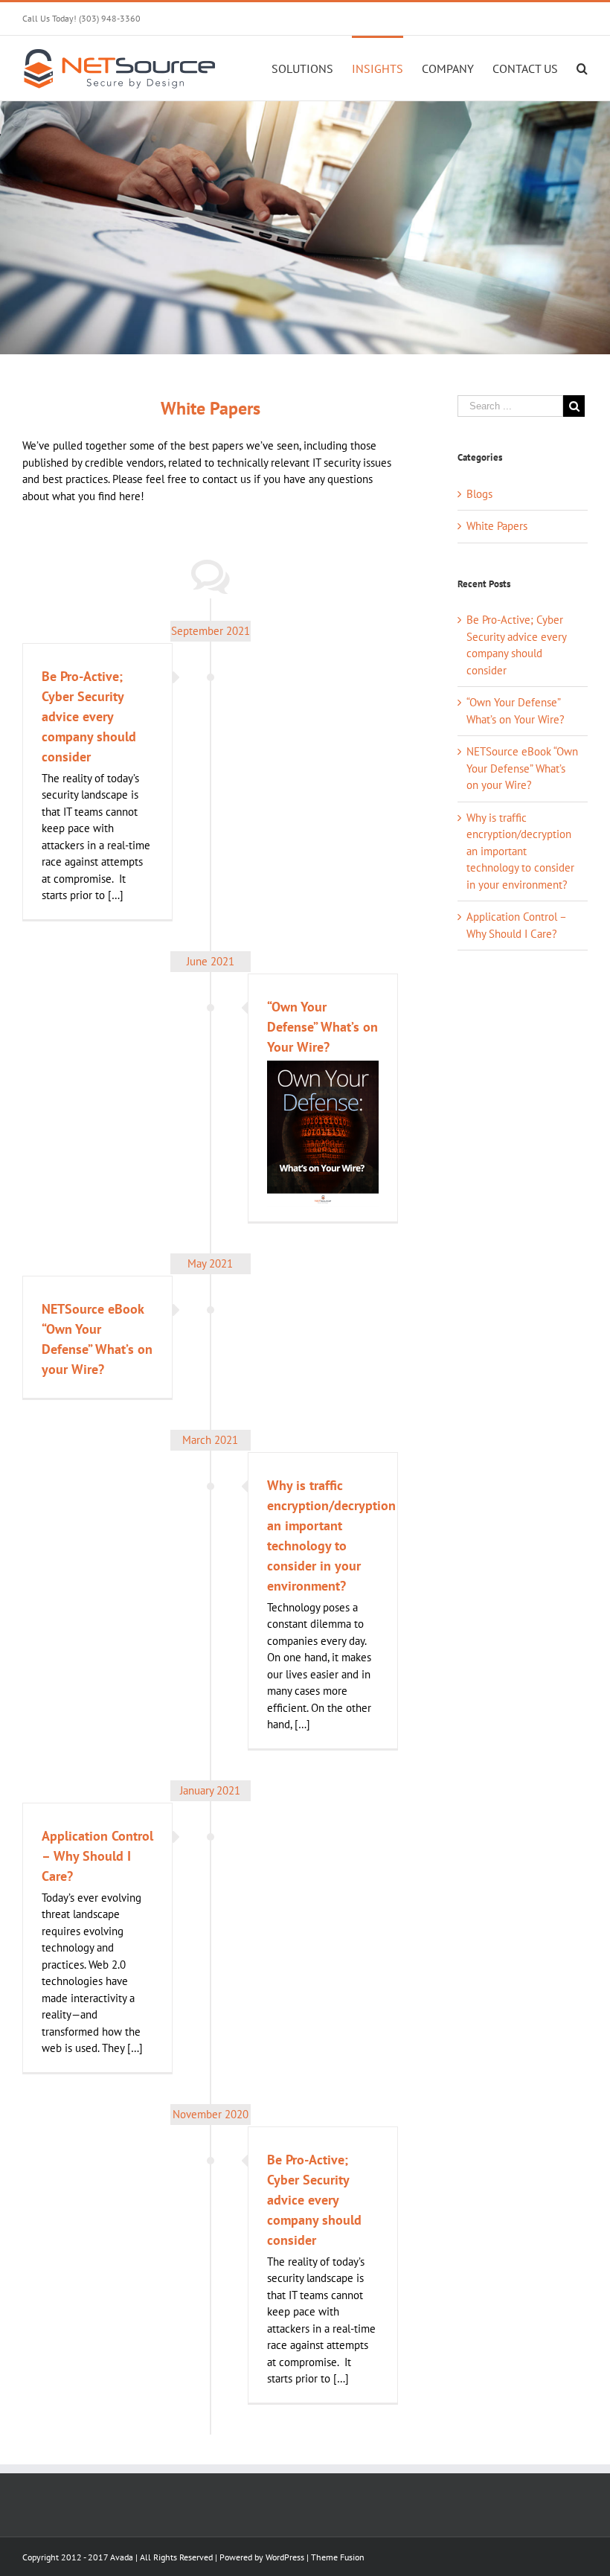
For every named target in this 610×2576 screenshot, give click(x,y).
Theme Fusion (338, 2557)
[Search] (582, 68)
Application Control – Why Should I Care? (97, 1856)
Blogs (479, 494)
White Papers (497, 526)
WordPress (285, 2557)
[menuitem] (312, 68)
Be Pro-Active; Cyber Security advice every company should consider (89, 716)
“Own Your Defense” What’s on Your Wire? (322, 1027)
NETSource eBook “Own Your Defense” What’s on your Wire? (522, 768)
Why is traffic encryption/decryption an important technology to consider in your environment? (520, 851)
